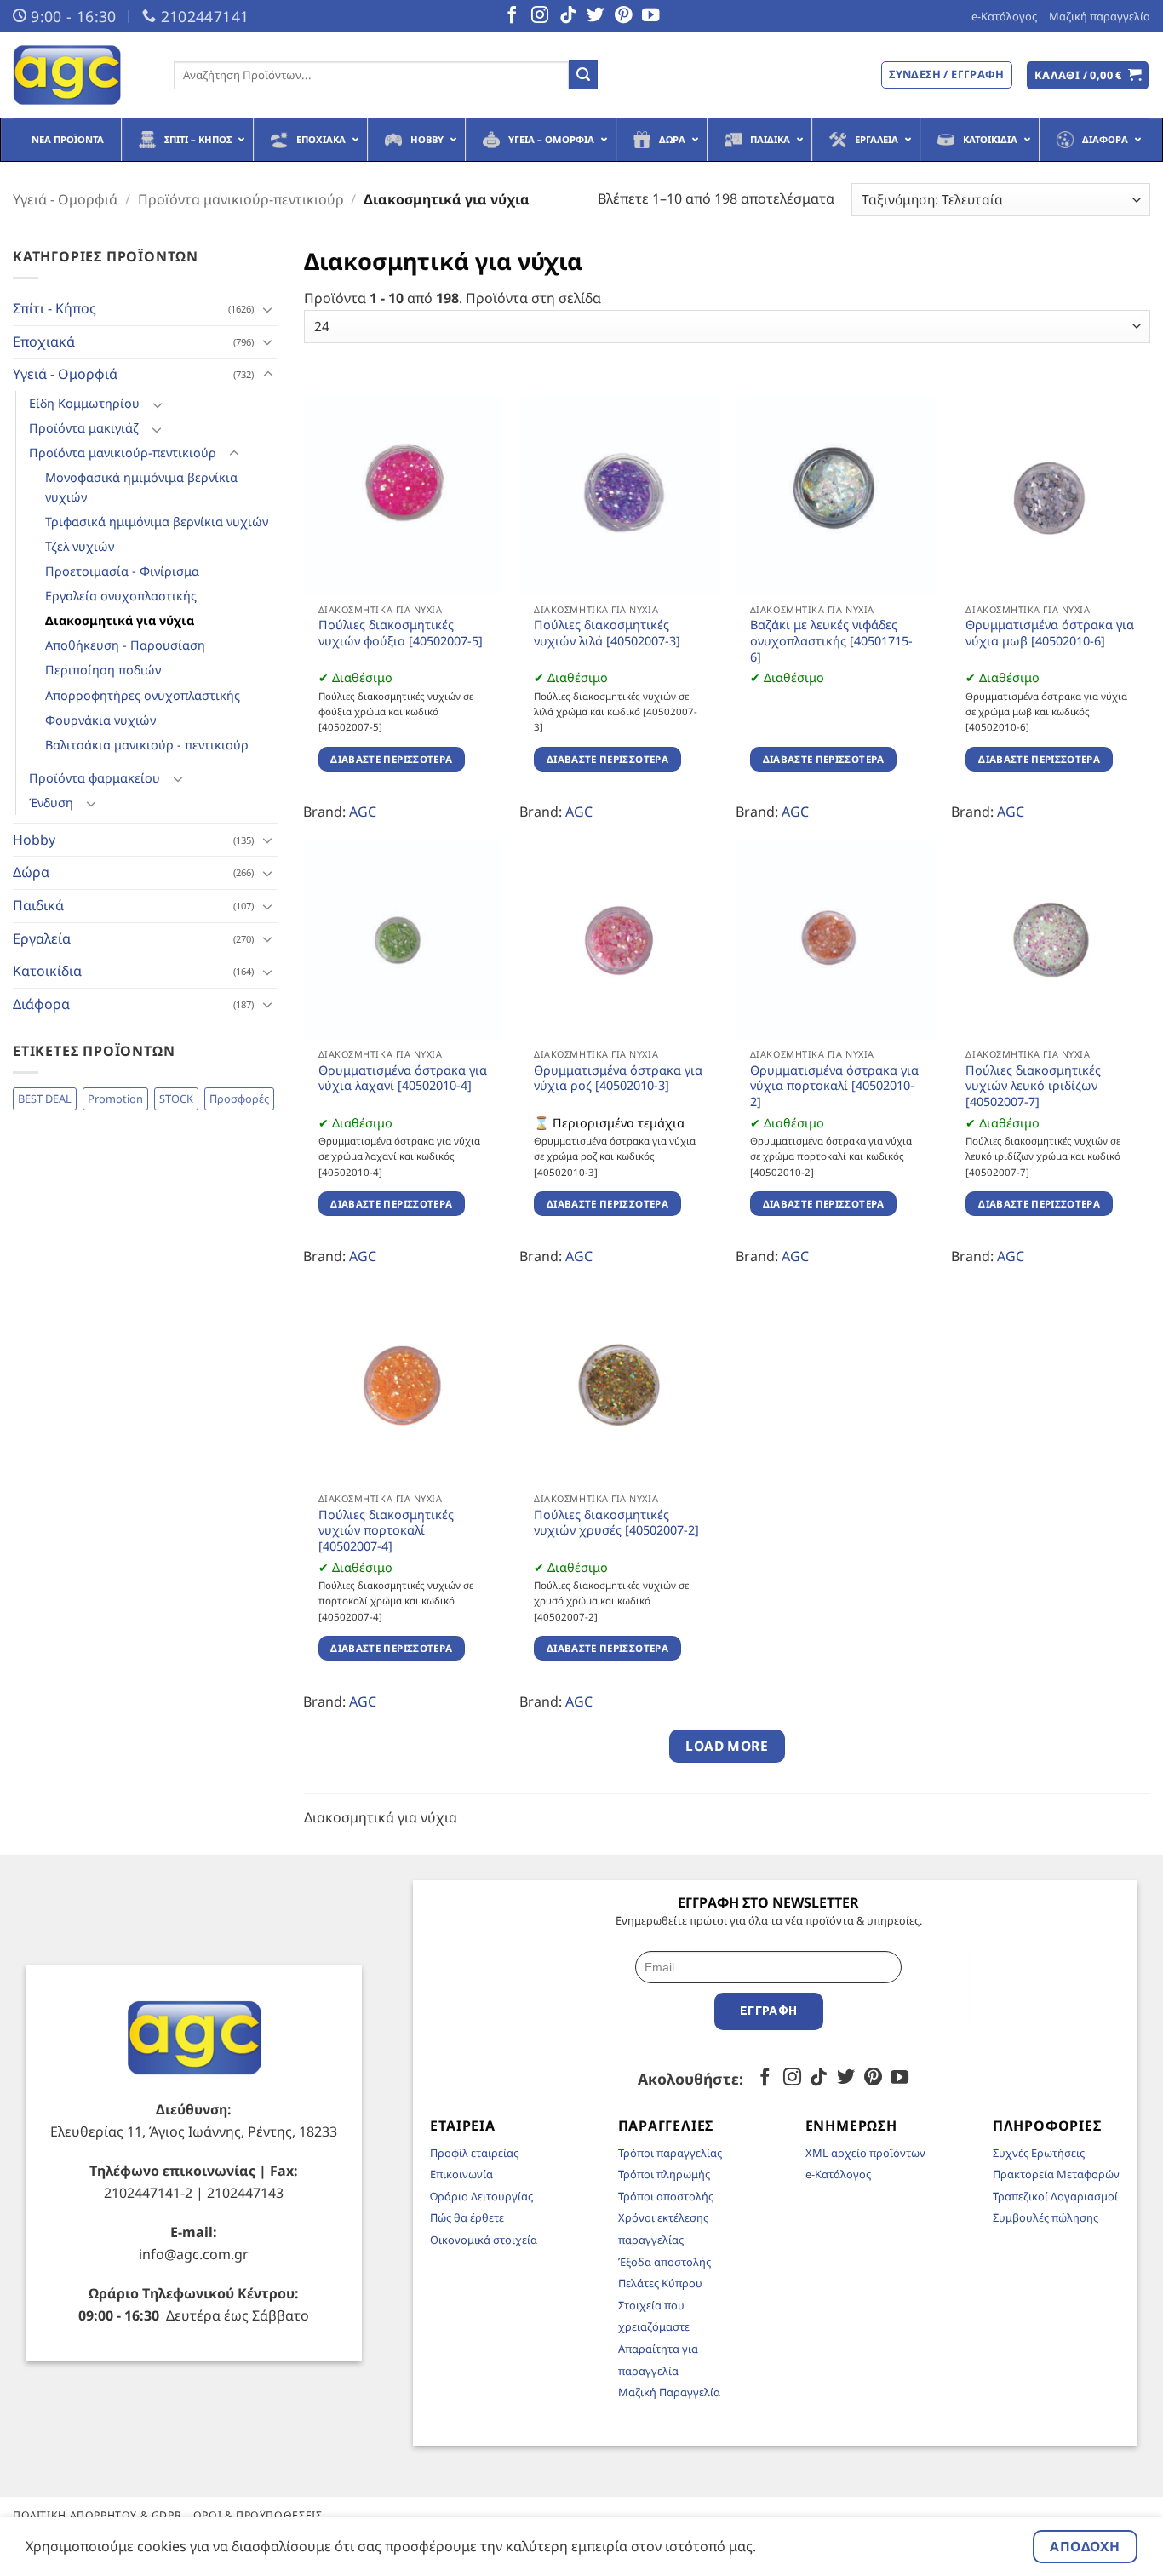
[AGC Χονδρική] (80, 75)
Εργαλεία (42, 938)
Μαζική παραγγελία (1100, 16)
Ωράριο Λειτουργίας (481, 2196)
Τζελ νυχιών (80, 546)
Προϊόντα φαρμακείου (95, 778)
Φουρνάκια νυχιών (100, 720)
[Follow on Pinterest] (623, 16)
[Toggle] (268, 309)
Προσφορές (239, 1099)
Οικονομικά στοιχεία (484, 2240)
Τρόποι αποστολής (666, 2196)
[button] (1088, 75)
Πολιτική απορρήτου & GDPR (97, 2515)
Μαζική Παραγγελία (669, 2392)
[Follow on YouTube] (650, 16)
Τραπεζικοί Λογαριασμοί (1055, 2196)
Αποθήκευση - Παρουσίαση (125, 645)
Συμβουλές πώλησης (1046, 2217)
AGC (363, 812)
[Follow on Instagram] (540, 16)
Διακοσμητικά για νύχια (120, 620)
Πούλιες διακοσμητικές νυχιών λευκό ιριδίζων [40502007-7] (1033, 1086)
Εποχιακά (44, 341)
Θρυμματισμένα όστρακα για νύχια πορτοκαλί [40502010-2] (834, 1086)
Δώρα (31, 872)
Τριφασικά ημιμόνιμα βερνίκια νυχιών (157, 522)
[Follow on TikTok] (568, 16)
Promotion (115, 1099)
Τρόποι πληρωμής (664, 2174)
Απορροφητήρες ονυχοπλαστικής (143, 695)
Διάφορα (41, 1004)
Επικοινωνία (461, 2174)
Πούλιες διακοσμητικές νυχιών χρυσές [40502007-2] (616, 1523)
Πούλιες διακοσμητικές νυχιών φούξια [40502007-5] (401, 633)
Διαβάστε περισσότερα (391, 759)
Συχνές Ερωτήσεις (1039, 2153)
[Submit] (583, 75)
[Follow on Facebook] (512, 16)
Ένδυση (51, 803)
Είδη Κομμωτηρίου (84, 403)
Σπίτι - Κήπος (54, 308)
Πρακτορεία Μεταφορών (1056, 2174)
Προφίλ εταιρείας (474, 2153)
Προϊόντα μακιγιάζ (84, 428)
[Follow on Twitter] (595, 16)
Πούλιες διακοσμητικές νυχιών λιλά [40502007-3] (607, 633)
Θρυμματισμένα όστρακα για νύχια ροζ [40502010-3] (618, 1079)
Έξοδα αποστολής (665, 2262)
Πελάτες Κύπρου (660, 2283)
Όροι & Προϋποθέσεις (258, 2515)
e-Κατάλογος (1004, 16)
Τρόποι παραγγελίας (670, 2153)
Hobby (34, 840)
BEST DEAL (45, 1099)
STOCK (176, 1099)
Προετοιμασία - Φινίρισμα (122, 571)
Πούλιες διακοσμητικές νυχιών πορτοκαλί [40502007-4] (386, 1531)
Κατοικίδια (47, 971)
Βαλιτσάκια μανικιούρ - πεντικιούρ (147, 745)
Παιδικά (38, 905)
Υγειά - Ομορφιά (65, 199)
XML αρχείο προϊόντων (865, 2153)
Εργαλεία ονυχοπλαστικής (121, 596)
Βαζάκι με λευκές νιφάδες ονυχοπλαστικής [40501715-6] (831, 641)
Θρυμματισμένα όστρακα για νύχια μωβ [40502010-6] (1050, 633)
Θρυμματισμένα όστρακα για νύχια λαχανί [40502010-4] (403, 1079)
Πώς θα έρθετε (467, 2217)
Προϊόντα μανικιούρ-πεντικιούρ (241, 199)
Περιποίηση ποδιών (103, 670)
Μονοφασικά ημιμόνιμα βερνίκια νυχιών (141, 487)
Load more (727, 1746)
